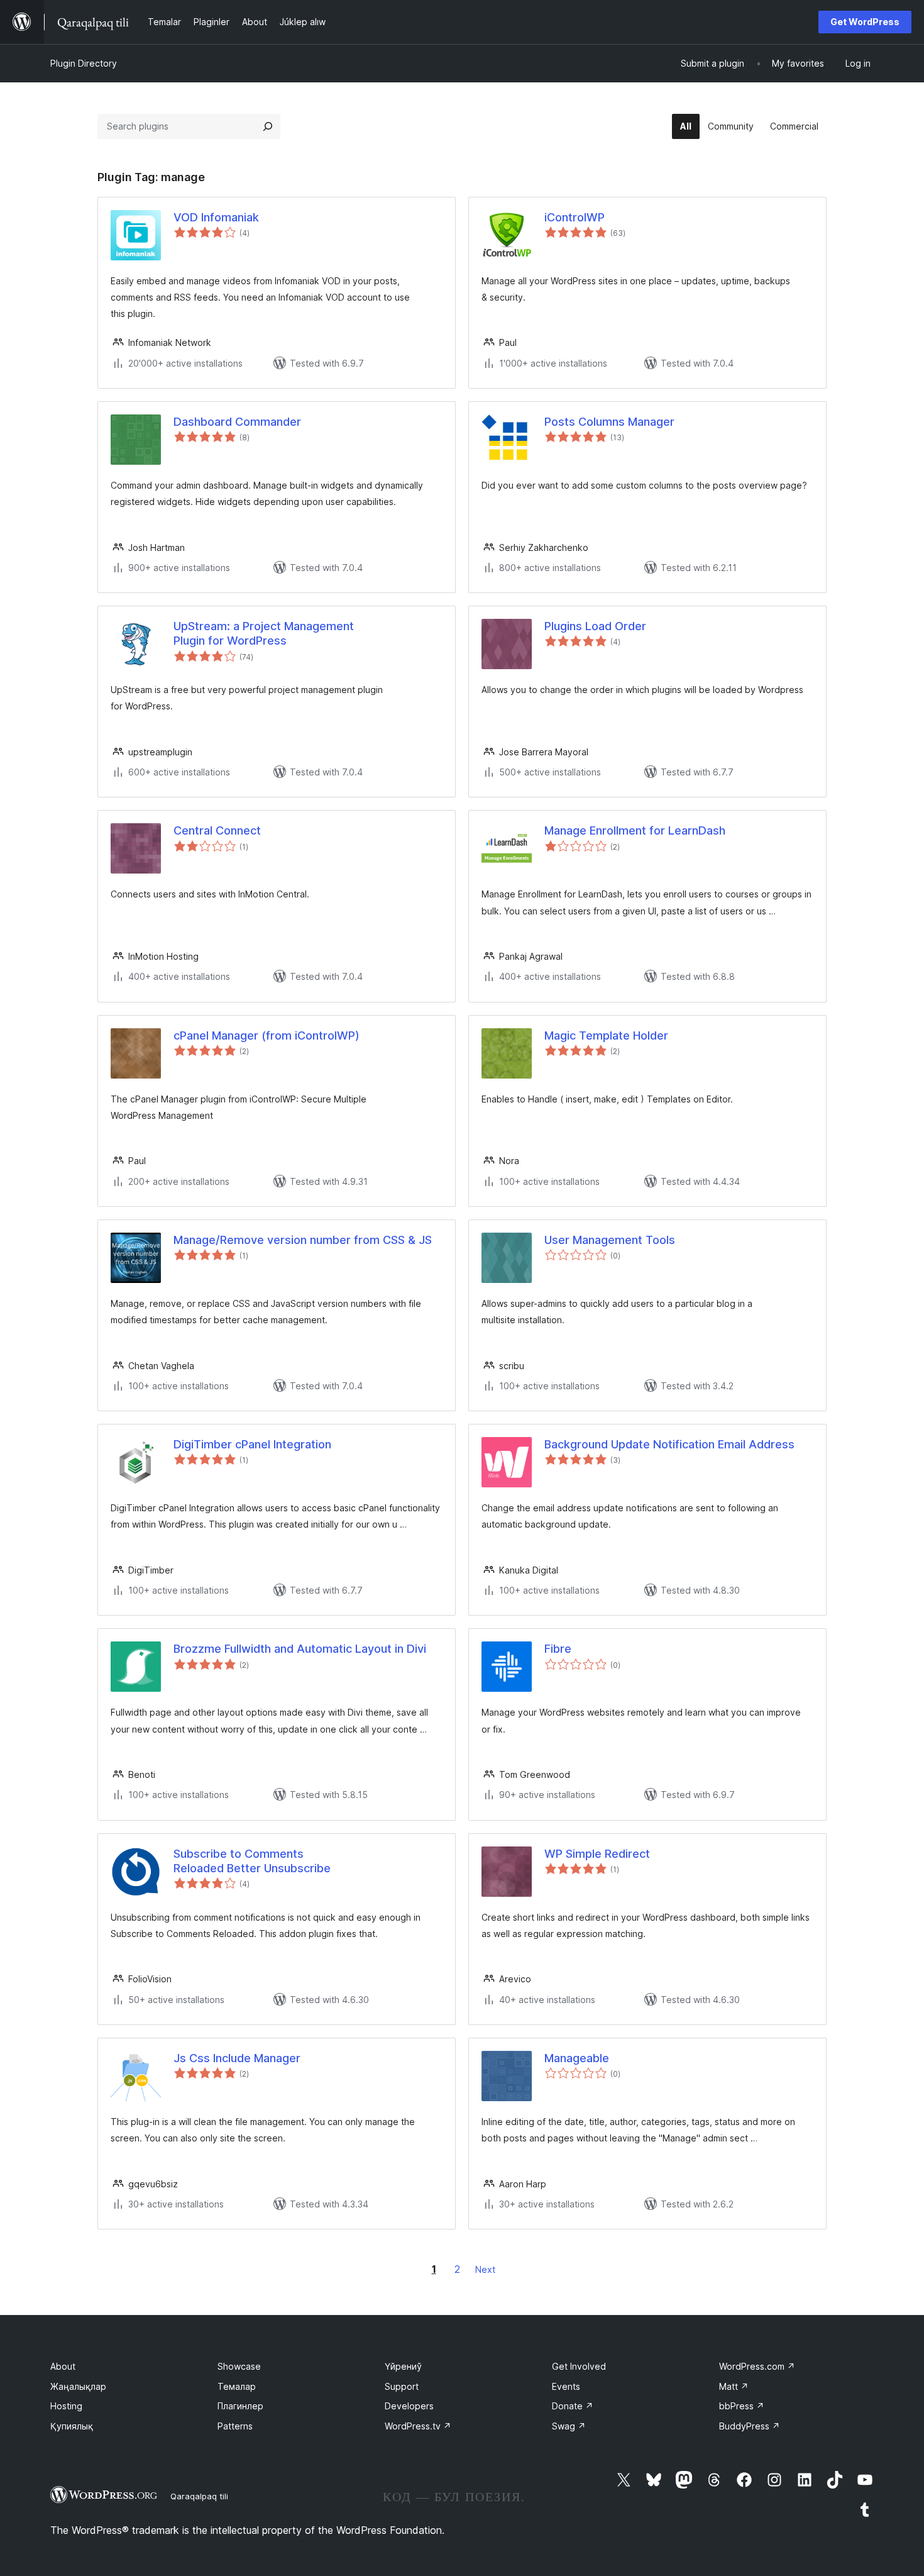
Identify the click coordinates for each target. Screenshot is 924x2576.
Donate (573, 2406)
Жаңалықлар (78, 2386)
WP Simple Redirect (597, 1854)
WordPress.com (757, 2366)
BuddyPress (750, 2426)
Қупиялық (72, 2426)
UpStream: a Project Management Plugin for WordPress (264, 633)
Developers (409, 2406)
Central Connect (217, 830)
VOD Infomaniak (216, 217)
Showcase (239, 2366)
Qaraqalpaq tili (199, 2496)
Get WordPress (865, 22)
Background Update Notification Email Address (669, 1444)
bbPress (742, 2406)
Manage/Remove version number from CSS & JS (303, 1240)
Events (566, 2386)
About (63, 2366)
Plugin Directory (84, 63)
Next (485, 2269)
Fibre (558, 1649)
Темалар (237, 2386)
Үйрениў (403, 2366)
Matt (734, 2386)
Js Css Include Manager (237, 2058)
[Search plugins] (268, 126)
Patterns (235, 2426)
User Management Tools (610, 1240)
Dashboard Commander (237, 422)
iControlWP (575, 217)
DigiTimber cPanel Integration (252, 1444)
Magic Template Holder (606, 1035)
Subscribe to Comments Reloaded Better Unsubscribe (252, 1861)
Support (402, 2386)
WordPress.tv (418, 2426)
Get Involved (579, 2366)
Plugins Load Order (595, 626)
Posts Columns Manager (609, 422)
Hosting (66, 2406)
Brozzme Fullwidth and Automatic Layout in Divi (300, 1649)
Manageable (577, 2058)
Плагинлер (240, 2406)
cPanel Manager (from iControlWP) (267, 1035)
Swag (569, 2426)
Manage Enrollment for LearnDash (635, 830)
